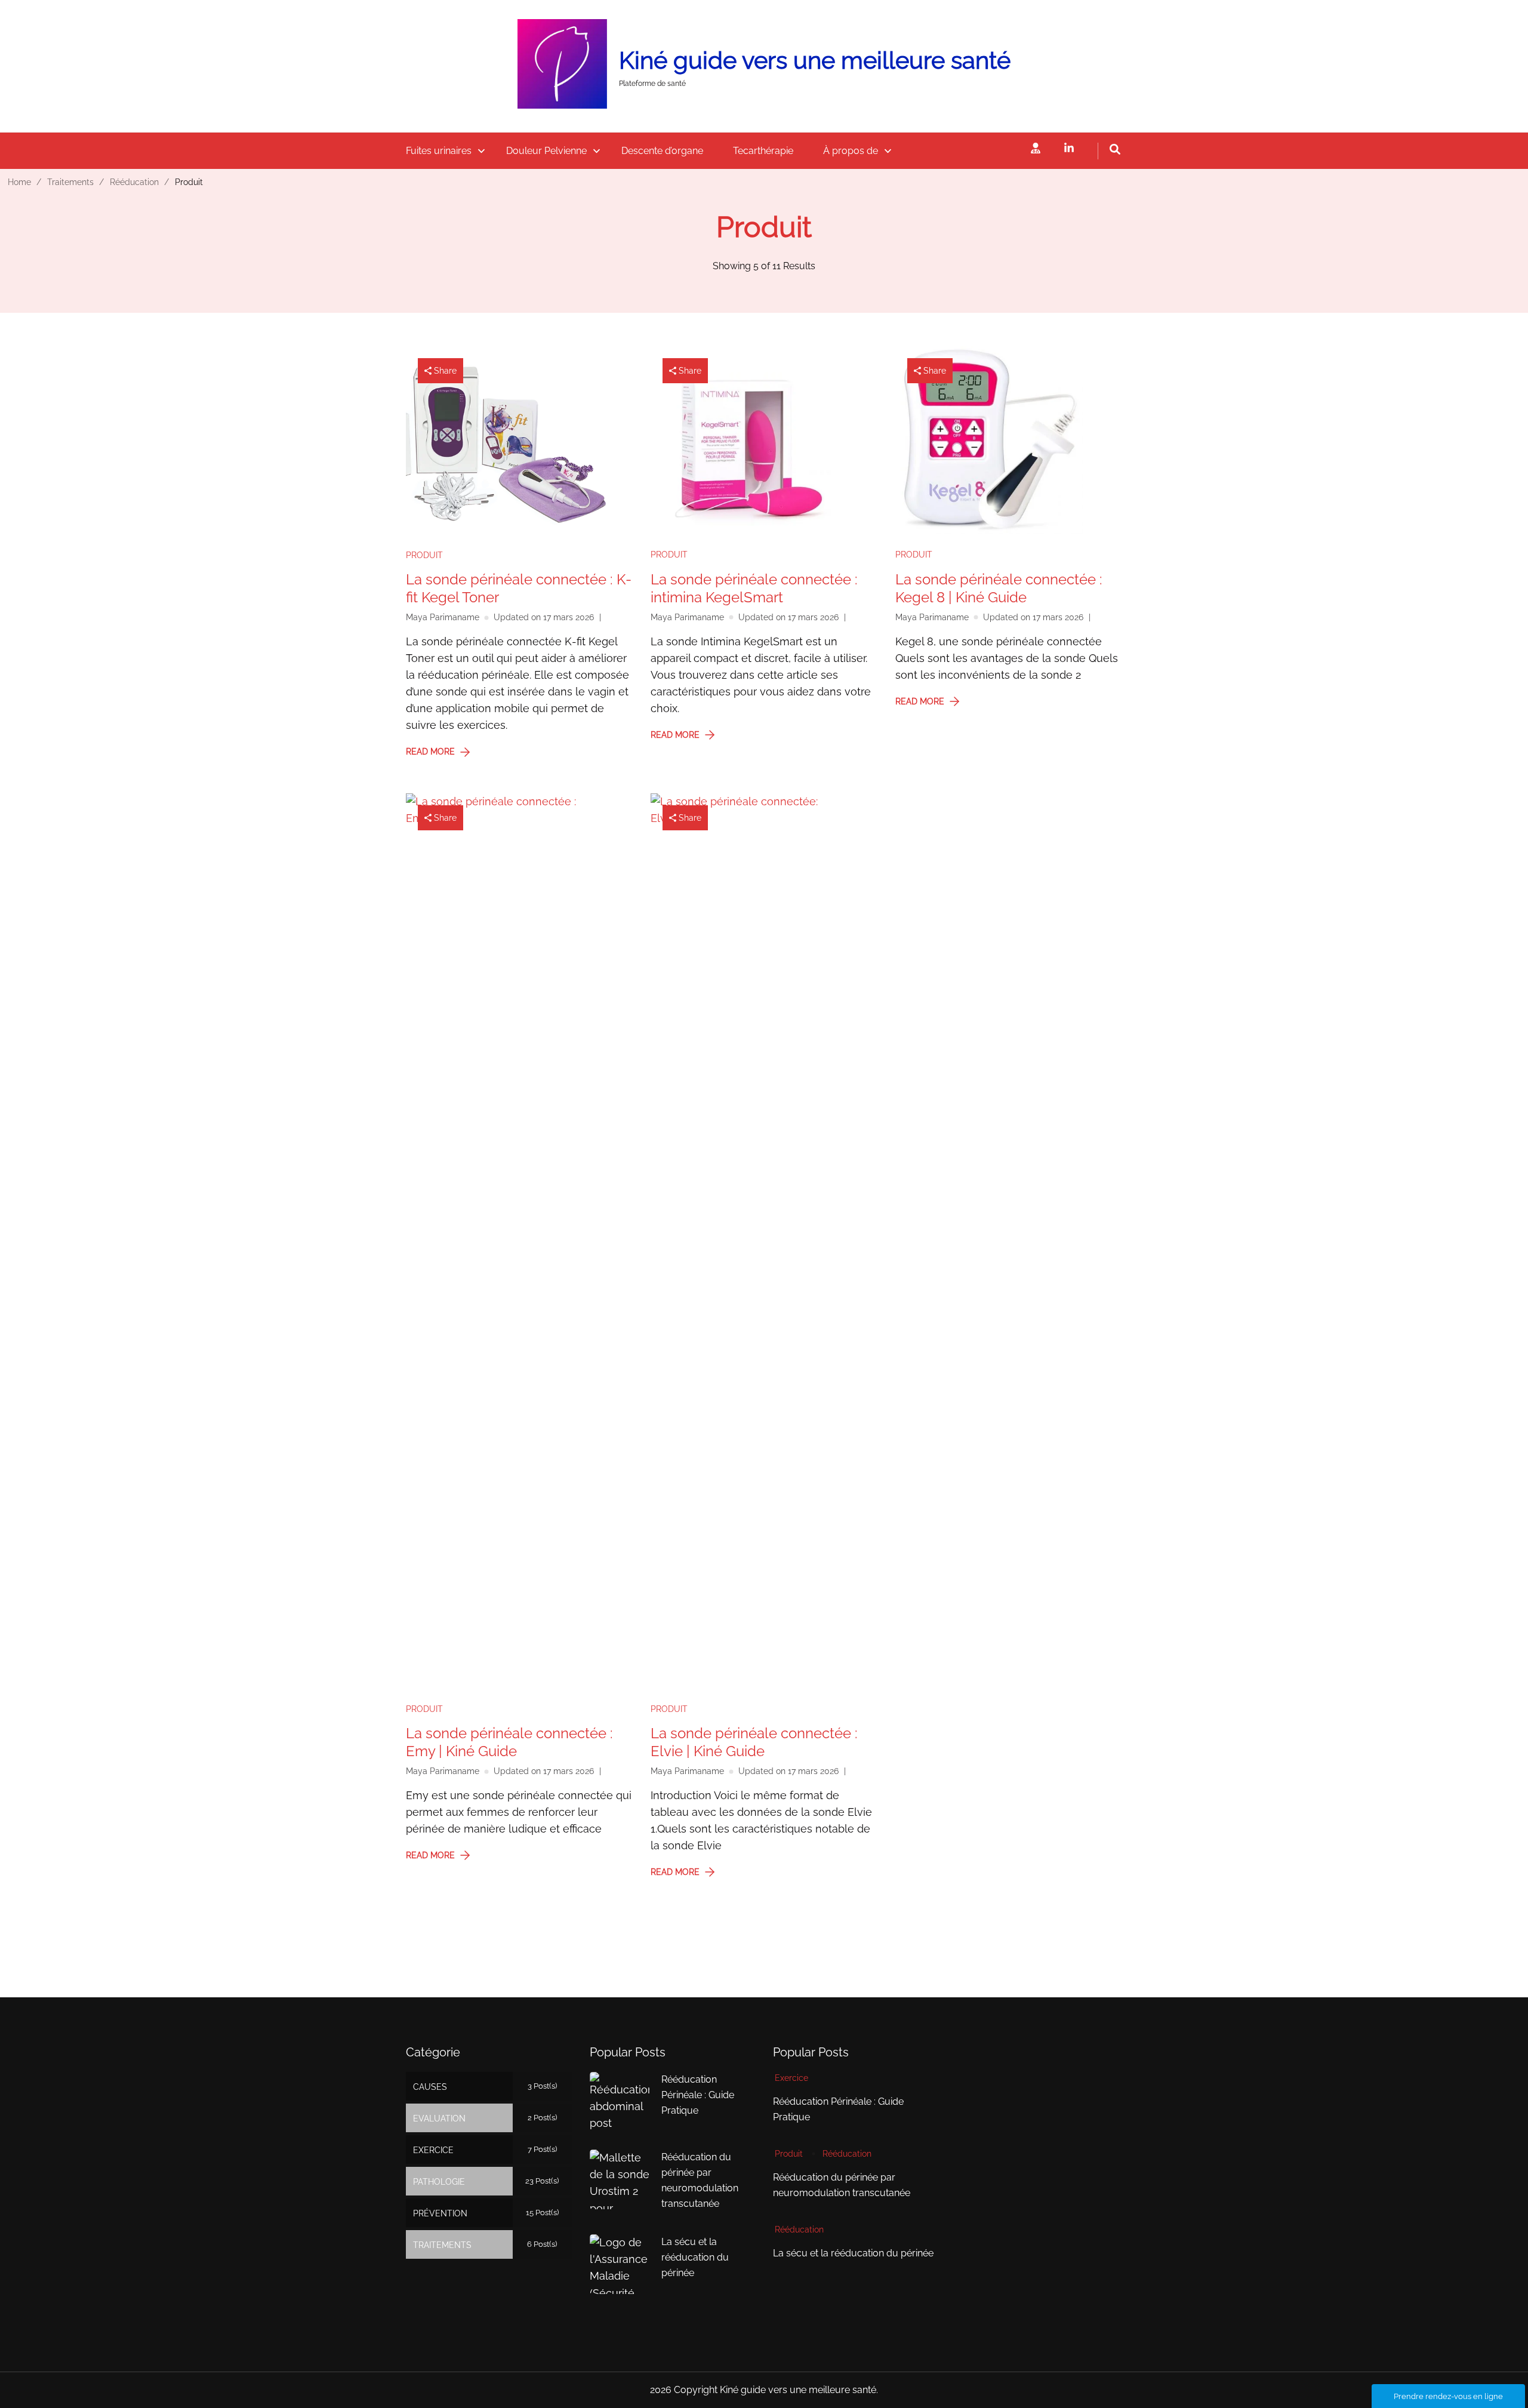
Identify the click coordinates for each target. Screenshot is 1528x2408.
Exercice (791, 2078)
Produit (424, 555)
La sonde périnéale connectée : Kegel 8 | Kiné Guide (999, 588)
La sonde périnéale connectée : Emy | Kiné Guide (509, 1742)
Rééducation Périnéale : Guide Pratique (698, 2095)
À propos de (851, 151)
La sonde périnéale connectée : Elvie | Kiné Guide (754, 1742)
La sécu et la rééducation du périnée (695, 2257)
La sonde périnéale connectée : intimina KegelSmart (754, 588)
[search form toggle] (1115, 149)
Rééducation (847, 2154)
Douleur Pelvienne (546, 151)
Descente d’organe (662, 151)
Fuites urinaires (439, 151)
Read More (430, 752)
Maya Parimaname (443, 617)
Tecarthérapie (763, 151)
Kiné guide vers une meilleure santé (815, 60)
